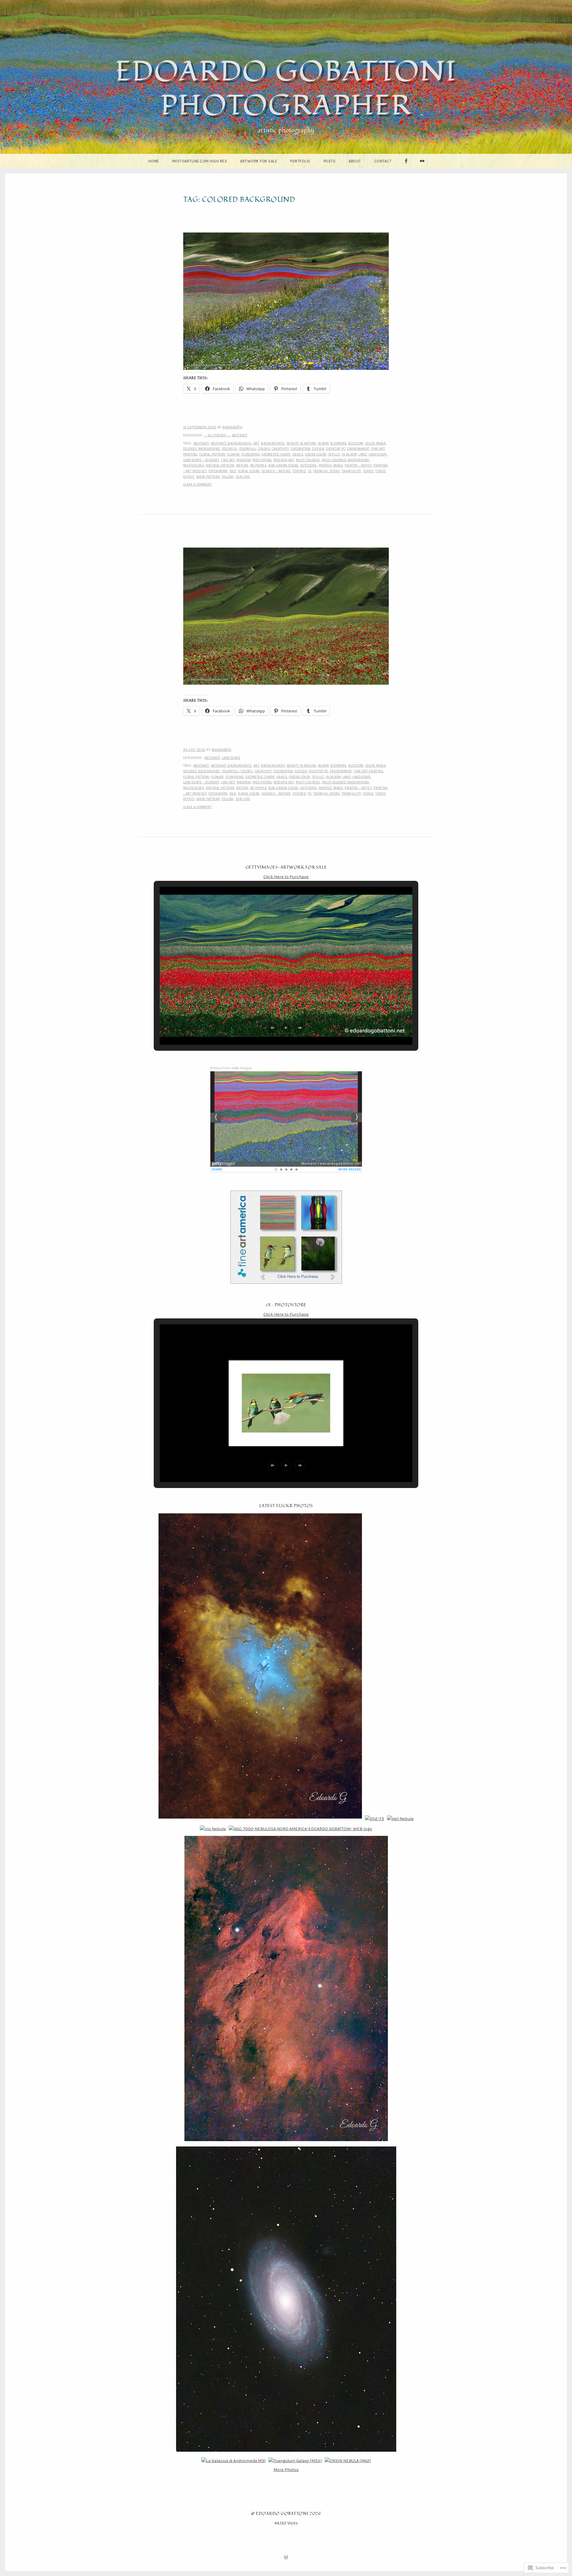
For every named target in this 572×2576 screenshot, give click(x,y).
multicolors (194, 465)
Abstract (240, 435)
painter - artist (358, 465)
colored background (202, 449)
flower (233, 454)
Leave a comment (198, 485)
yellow (228, 477)
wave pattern (208, 477)
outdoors (309, 465)
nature (242, 465)
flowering (251, 454)
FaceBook (406, 168)
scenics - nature (276, 471)
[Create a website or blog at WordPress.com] (286, 2558)
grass (298, 454)
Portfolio (300, 161)
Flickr (422, 168)
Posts (330, 161)
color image (376, 443)
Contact (383, 161)
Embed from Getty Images (231, 1068)
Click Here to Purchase (286, 877)
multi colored (308, 460)
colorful (230, 449)
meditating (262, 460)
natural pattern (220, 465)
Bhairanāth (232, 427)
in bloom (349, 454)
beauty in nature (302, 443)
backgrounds (273, 443)
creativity (280, 449)
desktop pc (336, 449)
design (318, 449)
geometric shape (276, 454)
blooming (338, 443)
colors (264, 449)
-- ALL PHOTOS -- (217, 435)
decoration (300, 449)
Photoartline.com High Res (200, 161)
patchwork (218, 471)
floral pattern (212, 454)
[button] (272, 1028)
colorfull (248, 449)
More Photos (286, 2470)
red (233, 471)
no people (259, 465)
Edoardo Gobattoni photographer (286, 89)
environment (358, 449)
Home (154, 161)
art (257, 443)
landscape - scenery (201, 460)
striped (299, 471)
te (310, 471)
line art (228, 460)
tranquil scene (326, 471)
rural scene (249, 471)
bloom (324, 443)
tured (369, 471)
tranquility (351, 471)
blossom (356, 443)
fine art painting (369, 771)
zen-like (243, 477)
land (363, 454)
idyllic (334, 454)
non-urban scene (283, 465)
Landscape (378, 454)
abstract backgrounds (231, 443)
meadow (244, 460)
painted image (331, 465)
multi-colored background (346, 460)
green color (316, 454)
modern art (284, 460)
